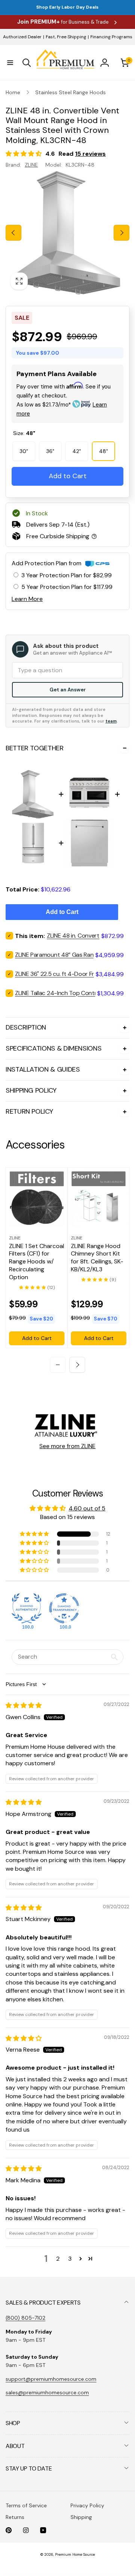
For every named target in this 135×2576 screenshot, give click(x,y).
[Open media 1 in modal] (67, 233)
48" (103, 451)
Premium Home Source (75, 2554)
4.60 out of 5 (87, 1508)
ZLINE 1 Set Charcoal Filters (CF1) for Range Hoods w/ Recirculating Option (37, 1262)
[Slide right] (121, 233)
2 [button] (58, 2259)
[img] (24, 1705)
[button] (10, 63)
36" (50, 451)
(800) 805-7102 (25, 2318)
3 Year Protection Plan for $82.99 (67, 575)
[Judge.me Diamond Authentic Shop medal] (27, 1608)
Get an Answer (68, 690)
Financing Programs (111, 37)
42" (77, 451)
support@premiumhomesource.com (51, 2379)
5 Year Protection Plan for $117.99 (67, 587)
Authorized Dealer (22, 37)
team (111, 721)
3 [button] (70, 2259)
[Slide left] (13, 233)
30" (24, 451)
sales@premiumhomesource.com (47, 2392)
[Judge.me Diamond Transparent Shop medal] (64, 1608)
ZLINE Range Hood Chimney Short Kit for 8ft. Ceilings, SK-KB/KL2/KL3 (97, 1258)
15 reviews (90, 154)
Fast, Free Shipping (66, 37)
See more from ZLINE (67, 1446)
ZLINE (31, 165)
